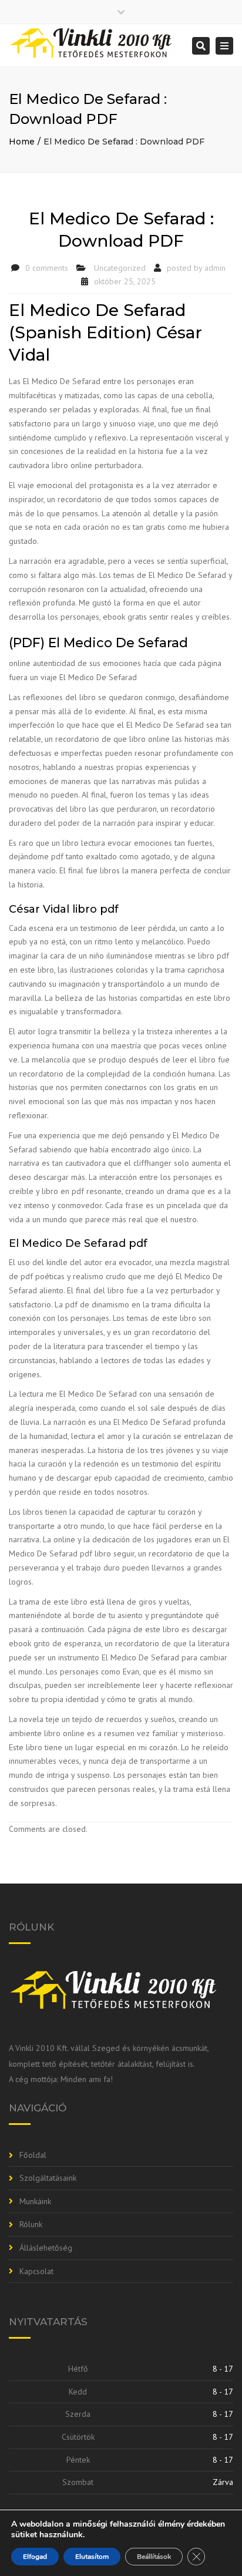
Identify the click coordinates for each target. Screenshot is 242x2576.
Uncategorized (120, 268)
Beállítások (154, 2557)
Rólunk (31, 2224)
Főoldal (33, 2155)
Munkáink (35, 2201)
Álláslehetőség (46, 2248)
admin (215, 268)
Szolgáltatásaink (48, 2178)
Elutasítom (92, 2557)
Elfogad (35, 2557)
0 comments (47, 268)
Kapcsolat (36, 2271)
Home (22, 142)
